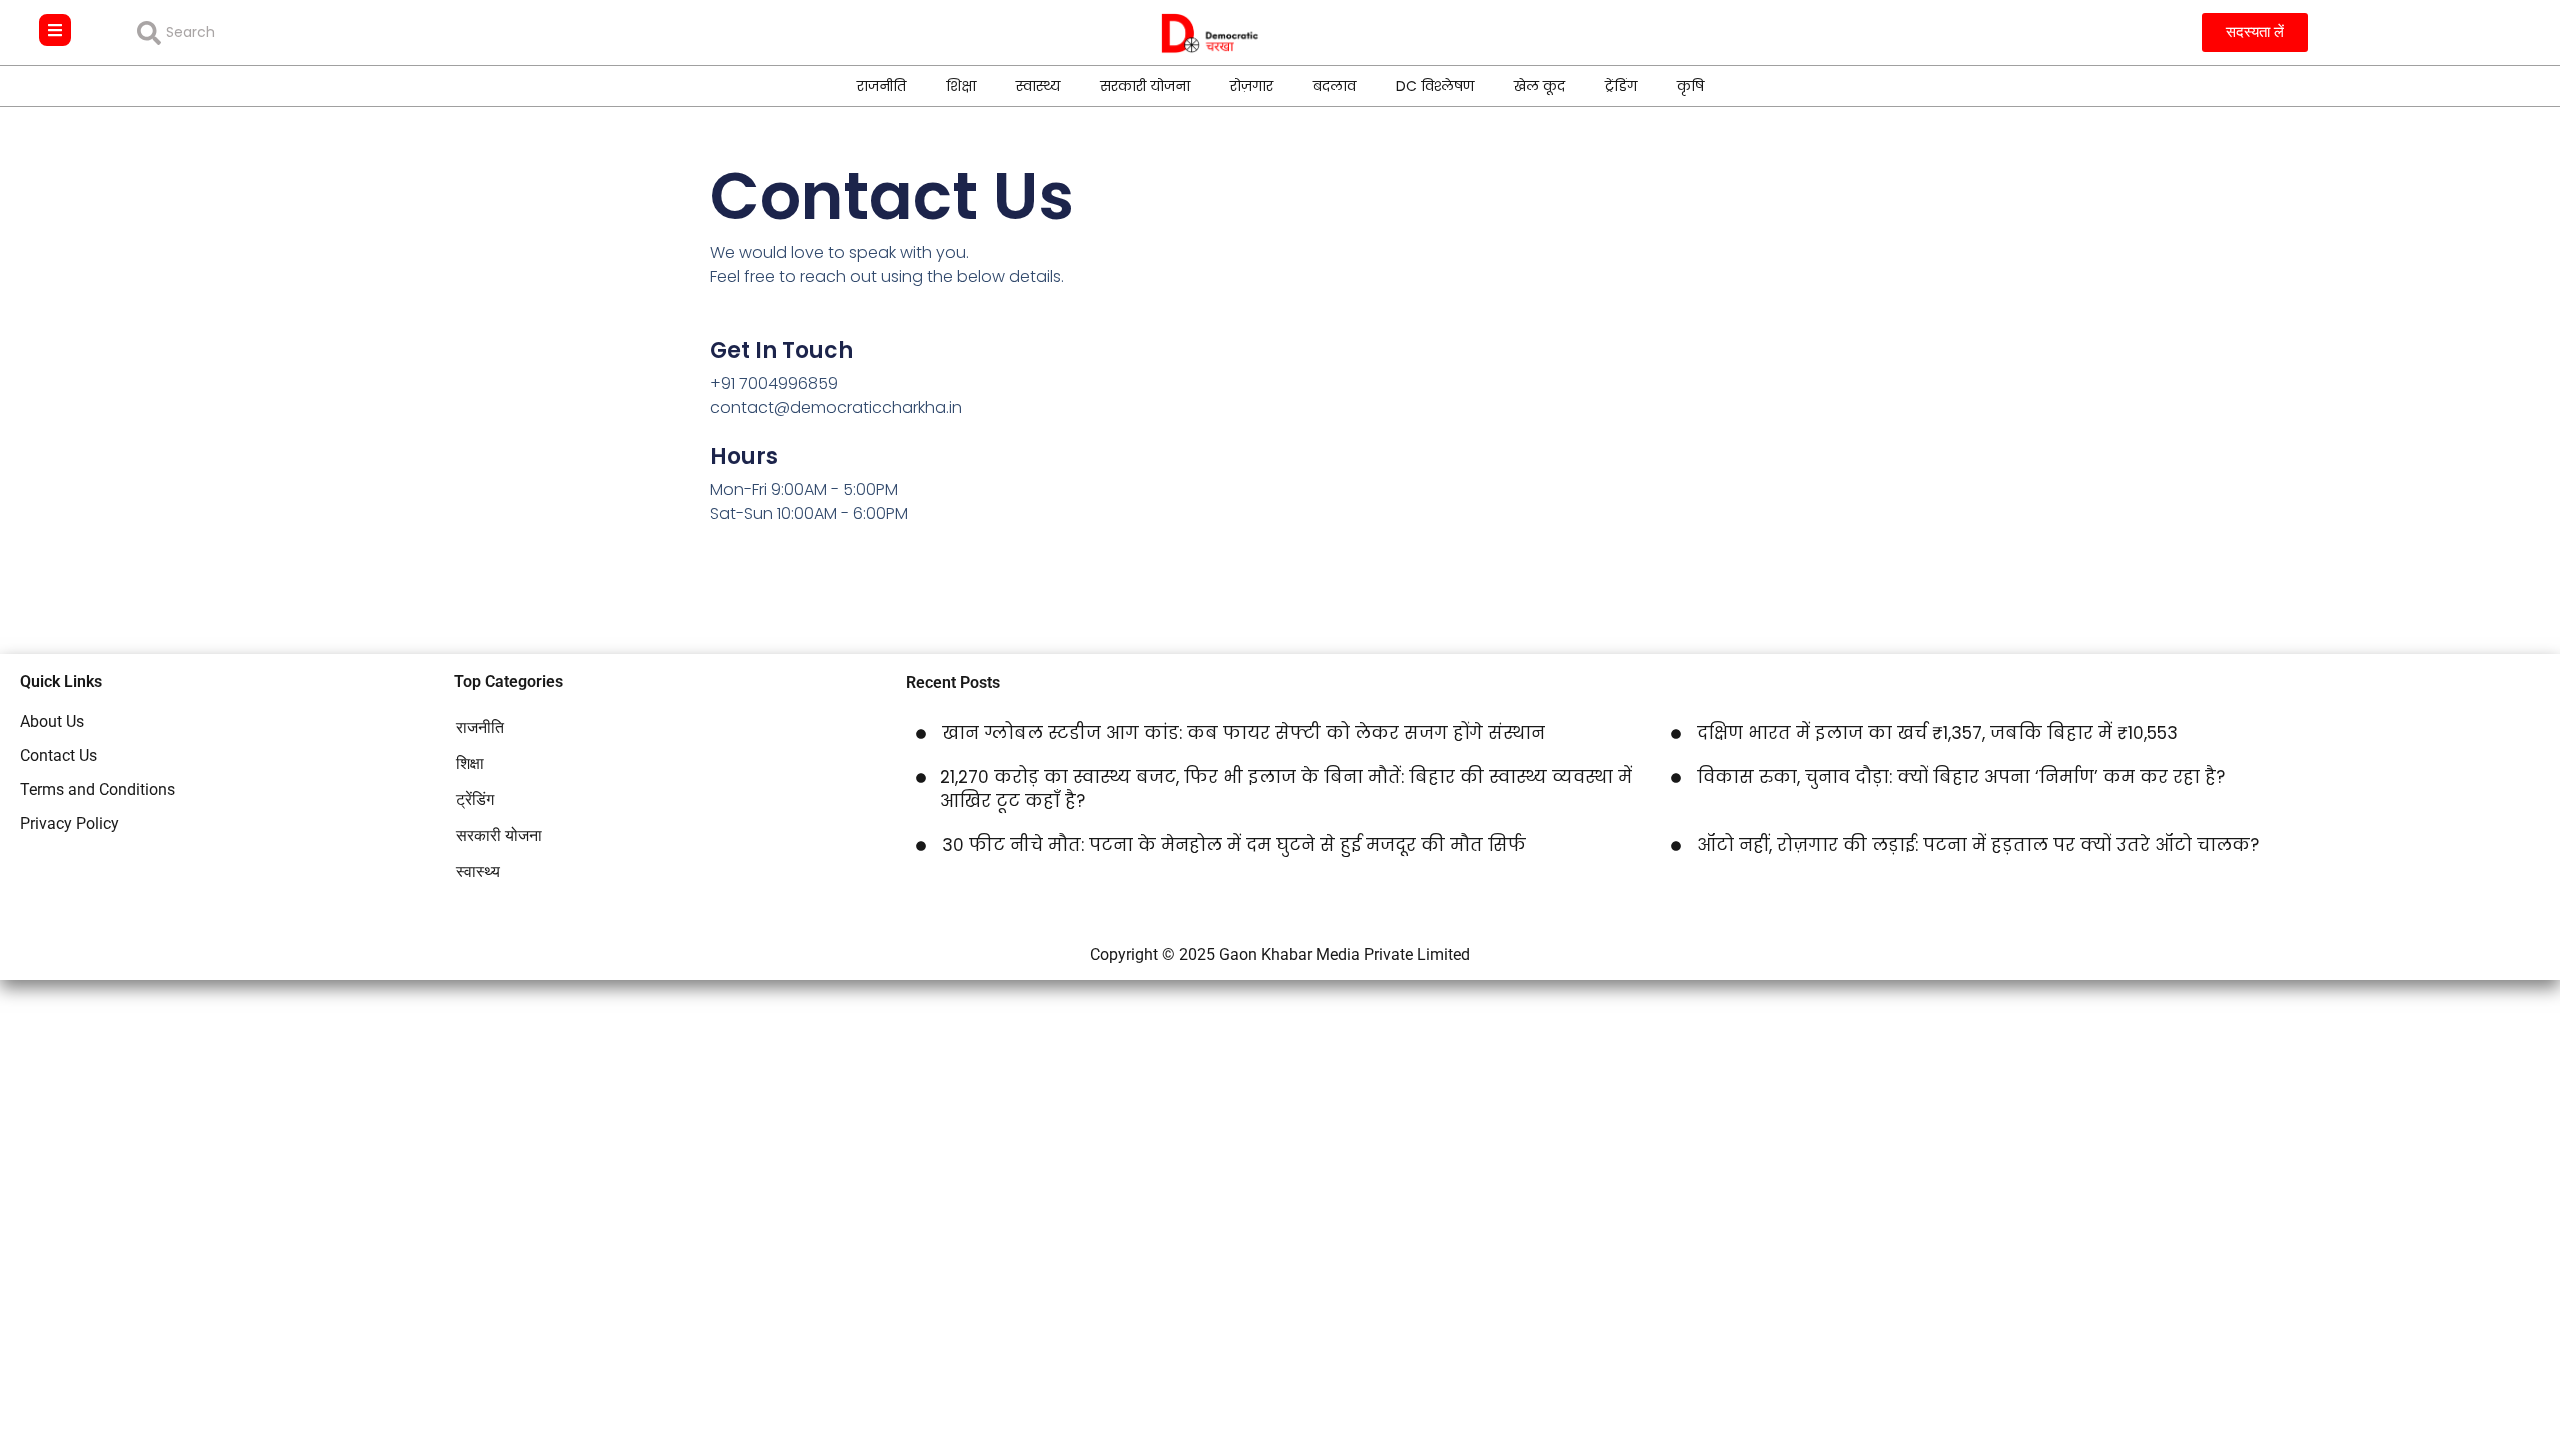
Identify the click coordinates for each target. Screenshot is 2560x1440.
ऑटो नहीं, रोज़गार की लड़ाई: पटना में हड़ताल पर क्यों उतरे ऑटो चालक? (1978, 845)
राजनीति (881, 86)
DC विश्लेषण (1435, 86)
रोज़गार (1251, 86)
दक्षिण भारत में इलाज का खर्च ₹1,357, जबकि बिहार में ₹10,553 (1937, 733)
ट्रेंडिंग (1621, 86)
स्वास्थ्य (1038, 86)
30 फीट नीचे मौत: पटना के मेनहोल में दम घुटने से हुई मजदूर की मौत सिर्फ (1234, 845)
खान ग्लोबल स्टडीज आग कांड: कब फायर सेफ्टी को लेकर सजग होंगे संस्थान (1243, 733)
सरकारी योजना (1145, 86)
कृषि (1690, 86)
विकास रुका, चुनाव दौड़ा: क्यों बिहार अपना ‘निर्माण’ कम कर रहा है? (1961, 777)
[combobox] (281, 33)
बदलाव (1334, 86)
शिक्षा (961, 86)
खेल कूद (1539, 86)
